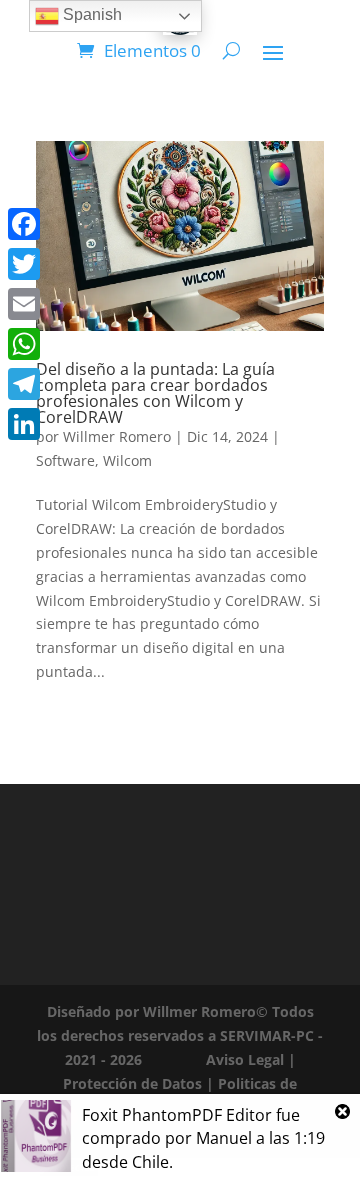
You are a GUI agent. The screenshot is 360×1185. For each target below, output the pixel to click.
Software (65, 460)
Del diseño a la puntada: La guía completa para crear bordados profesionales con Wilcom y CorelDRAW (155, 393)
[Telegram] (24, 384)
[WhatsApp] (24, 344)
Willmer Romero (117, 436)
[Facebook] (24, 224)
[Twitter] (24, 264)
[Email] (24, 304)
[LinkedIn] (24, 424)
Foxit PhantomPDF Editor (177, 1115)
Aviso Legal (245, 1059)
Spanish (90, 14)
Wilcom (127, 460)
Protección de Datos (132, 1083)
